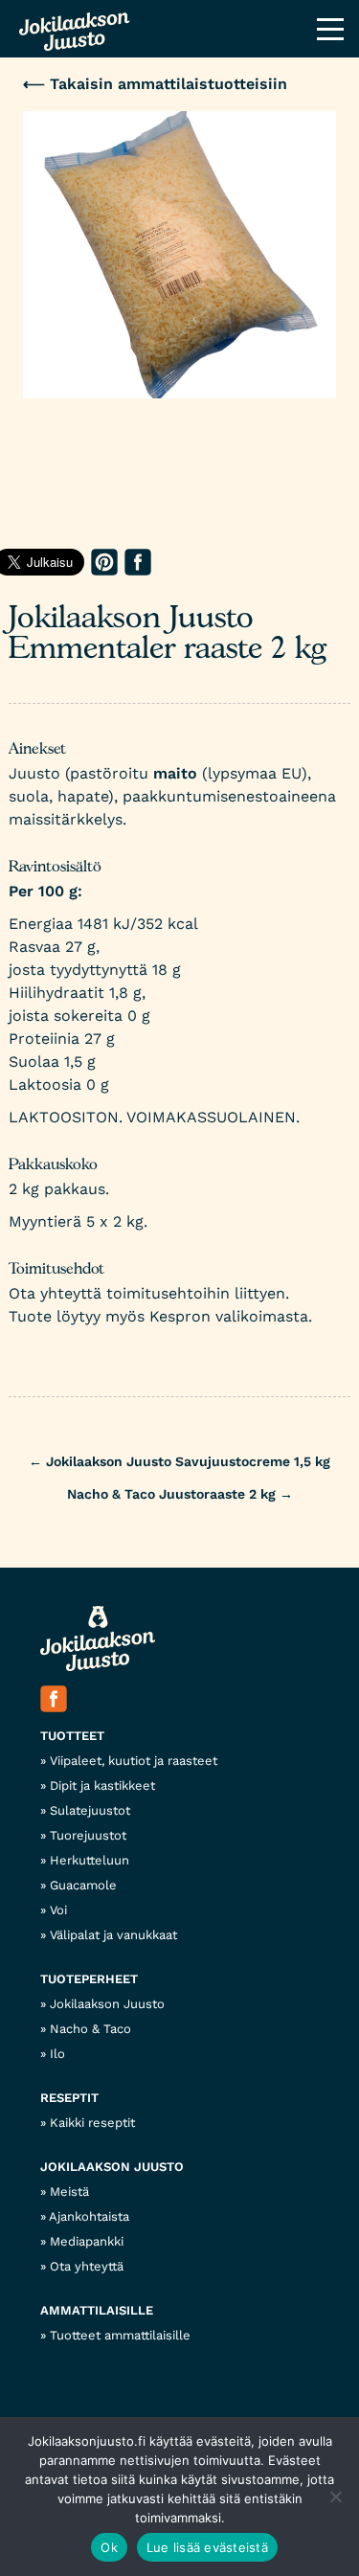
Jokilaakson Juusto (107, 2004)
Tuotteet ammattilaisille (120, 2335)
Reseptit (69, 2098)
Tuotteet (72, 1736)
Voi (58, 1910)
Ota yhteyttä (87, 2266)
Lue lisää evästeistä (207, 2547)
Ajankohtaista (89, 2216)
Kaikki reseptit (92, 2123)
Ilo (57, 2054)
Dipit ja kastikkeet (102, 1785)
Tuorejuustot (88, 1835)
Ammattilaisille (97, 2310)
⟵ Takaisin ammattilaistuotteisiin (155, 84)
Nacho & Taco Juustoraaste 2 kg (180, 1494)
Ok (109, 2547)
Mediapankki (87, 2241)
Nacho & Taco (90, 2029)
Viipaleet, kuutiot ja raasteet (134, 1761)
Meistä (69, 2192)
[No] (335, 2497)
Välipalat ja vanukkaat (113, 1935)
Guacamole (83, 1885)
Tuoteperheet (89, 1979)
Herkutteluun (90, 1860)
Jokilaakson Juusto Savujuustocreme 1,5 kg (179, 1461)
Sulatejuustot (90, 1810)
